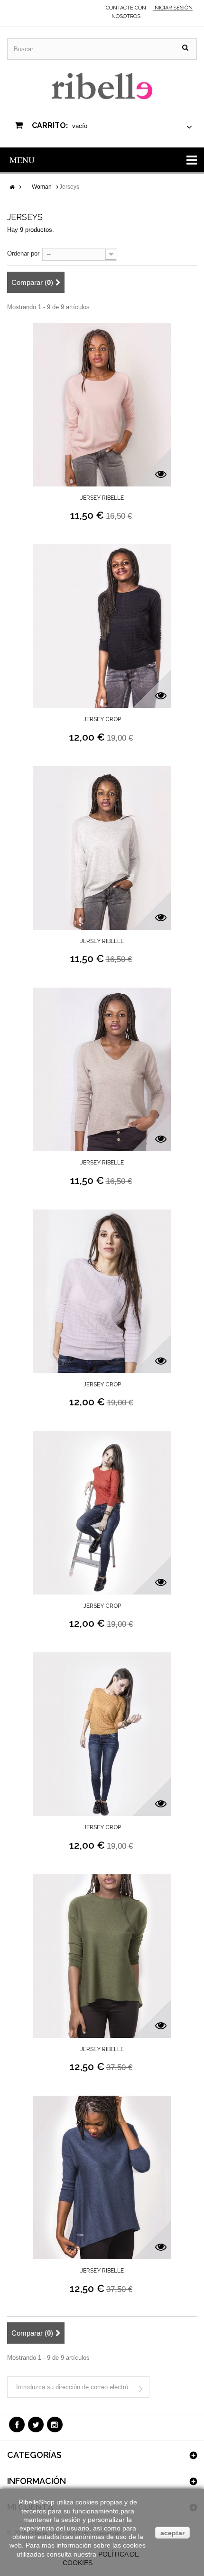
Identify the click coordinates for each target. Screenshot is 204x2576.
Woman (42, 187)
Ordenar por (23, 253)
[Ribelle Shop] (102, 87)
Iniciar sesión (173, 8)
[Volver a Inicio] (12, 188)
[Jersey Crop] (102, 630)
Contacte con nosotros (126, 12)
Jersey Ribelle (102, 498)
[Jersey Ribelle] (102, 408)
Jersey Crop (102, 719)
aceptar (172, 2533)
